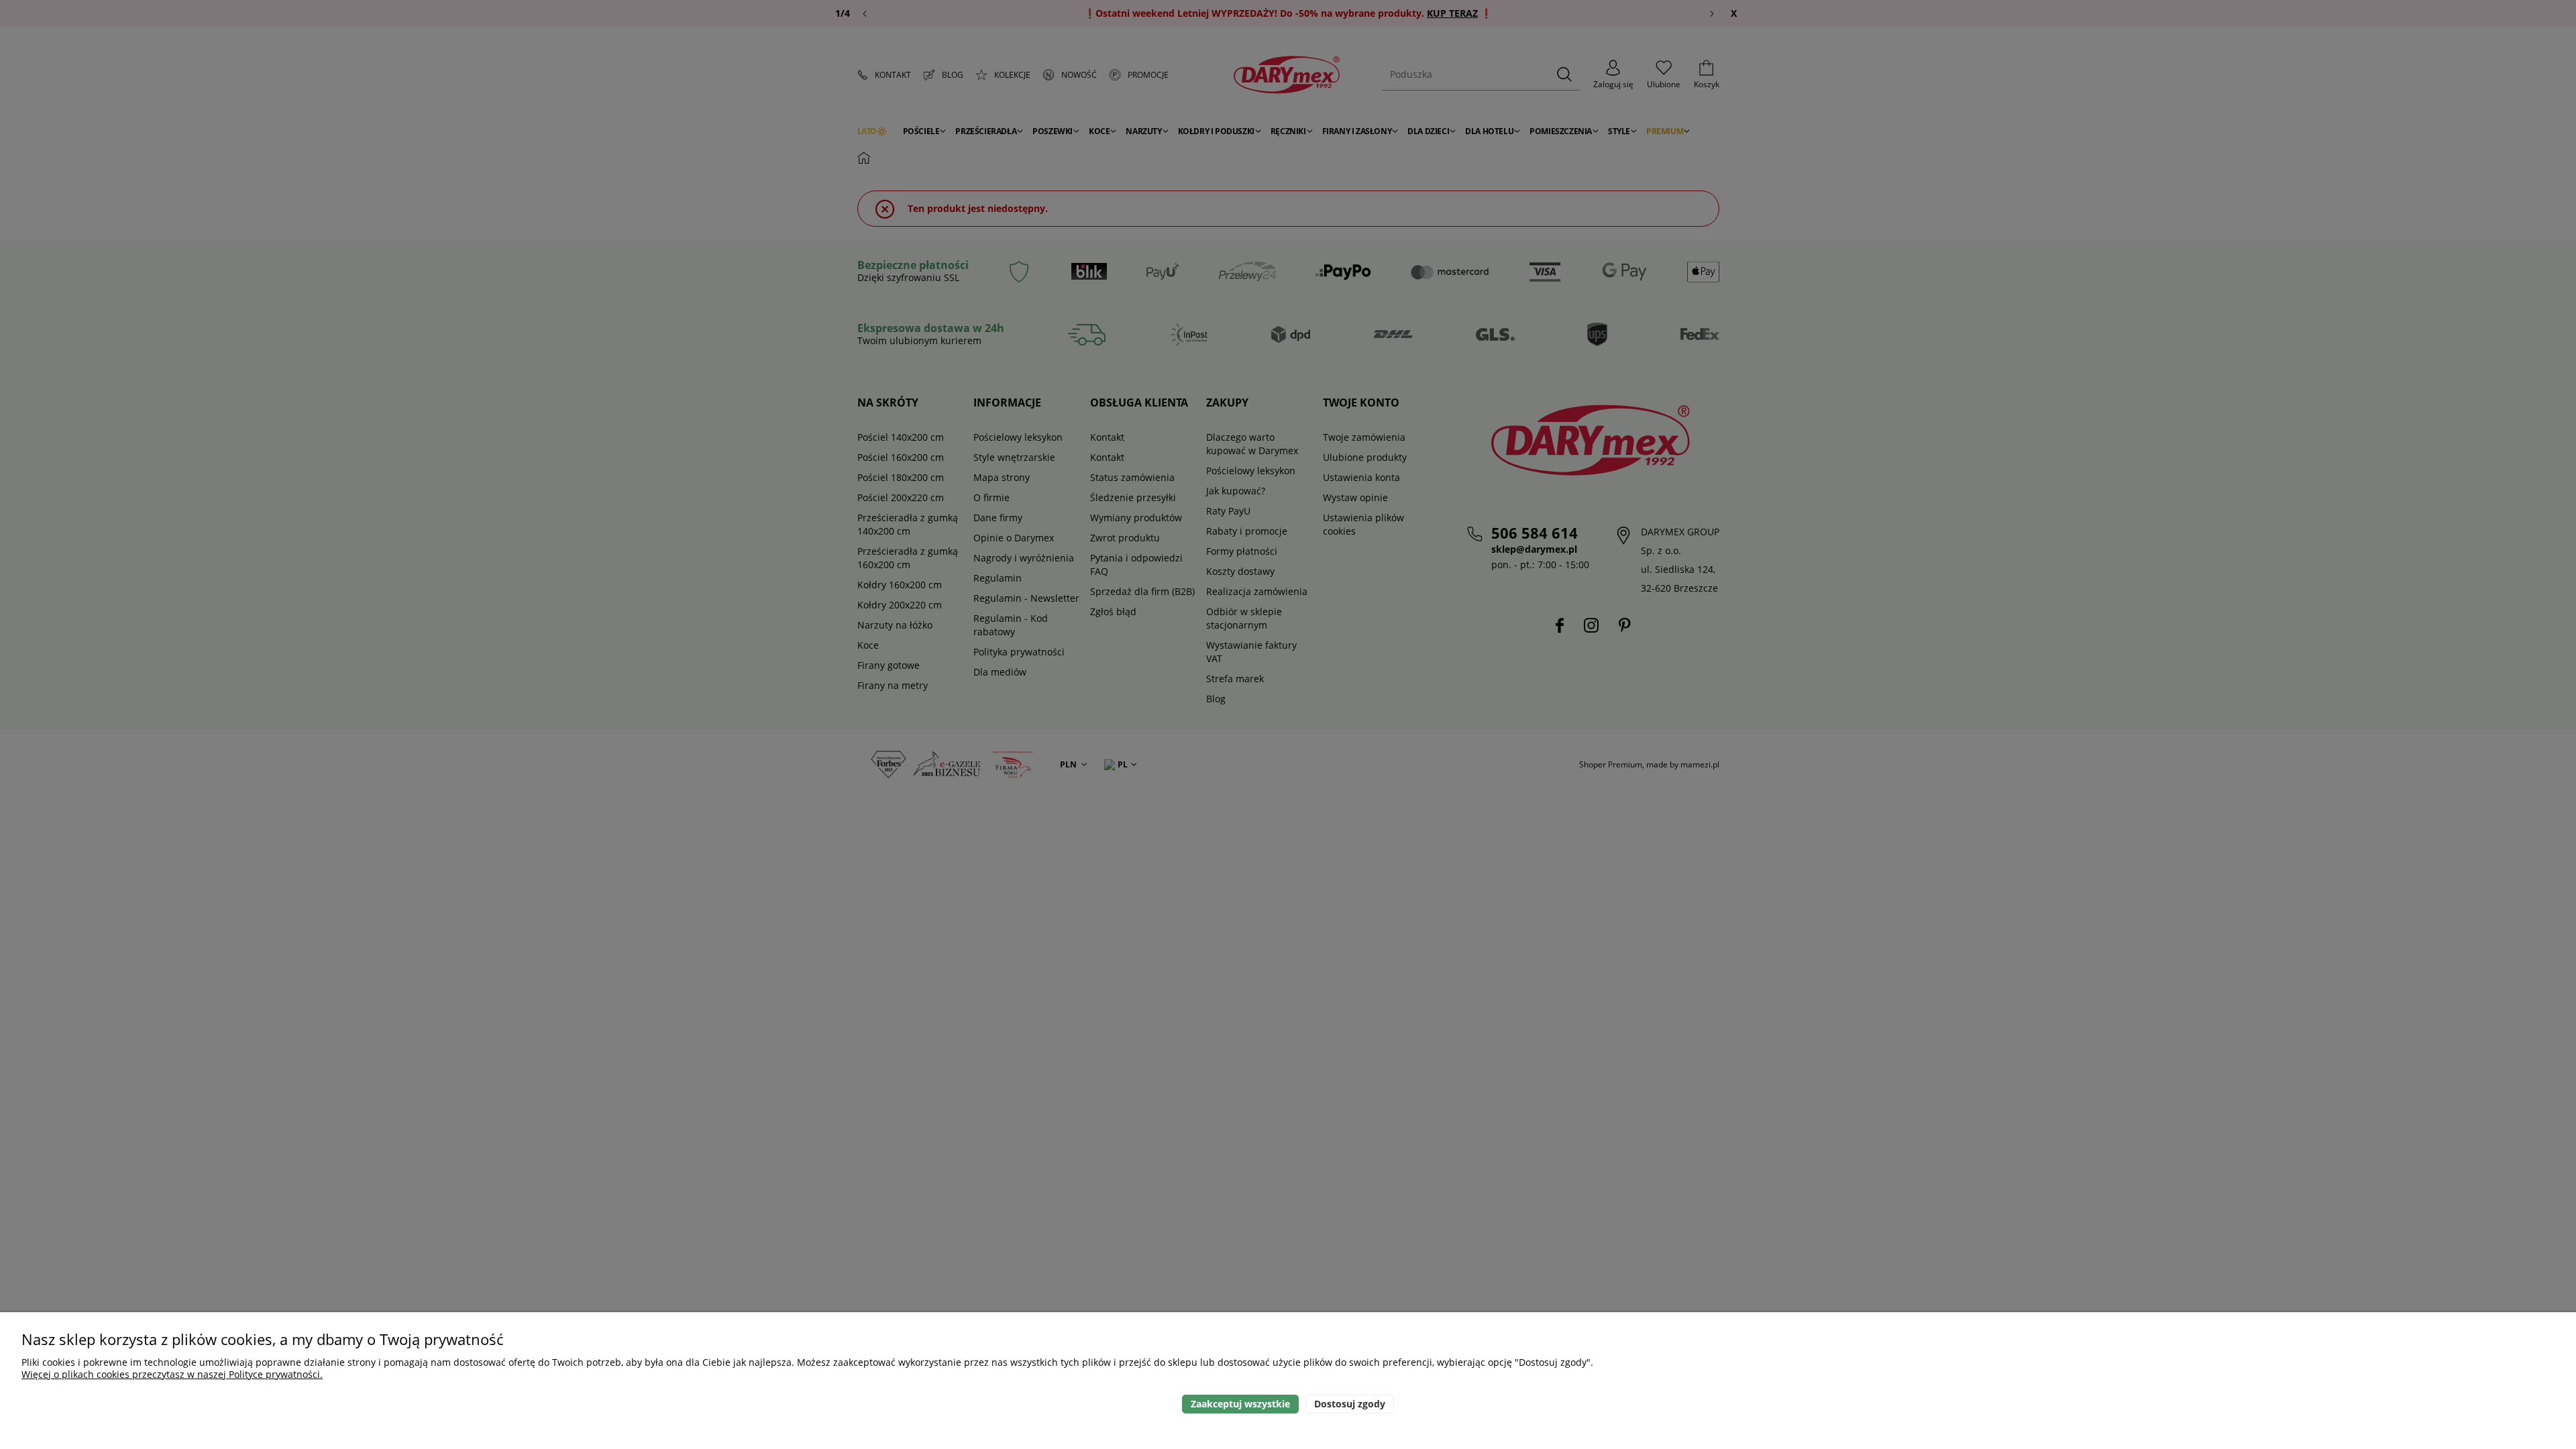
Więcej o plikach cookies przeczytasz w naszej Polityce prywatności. (172, 1374)
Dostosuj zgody (1350, 1404)
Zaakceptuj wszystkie (1240, 1404)
